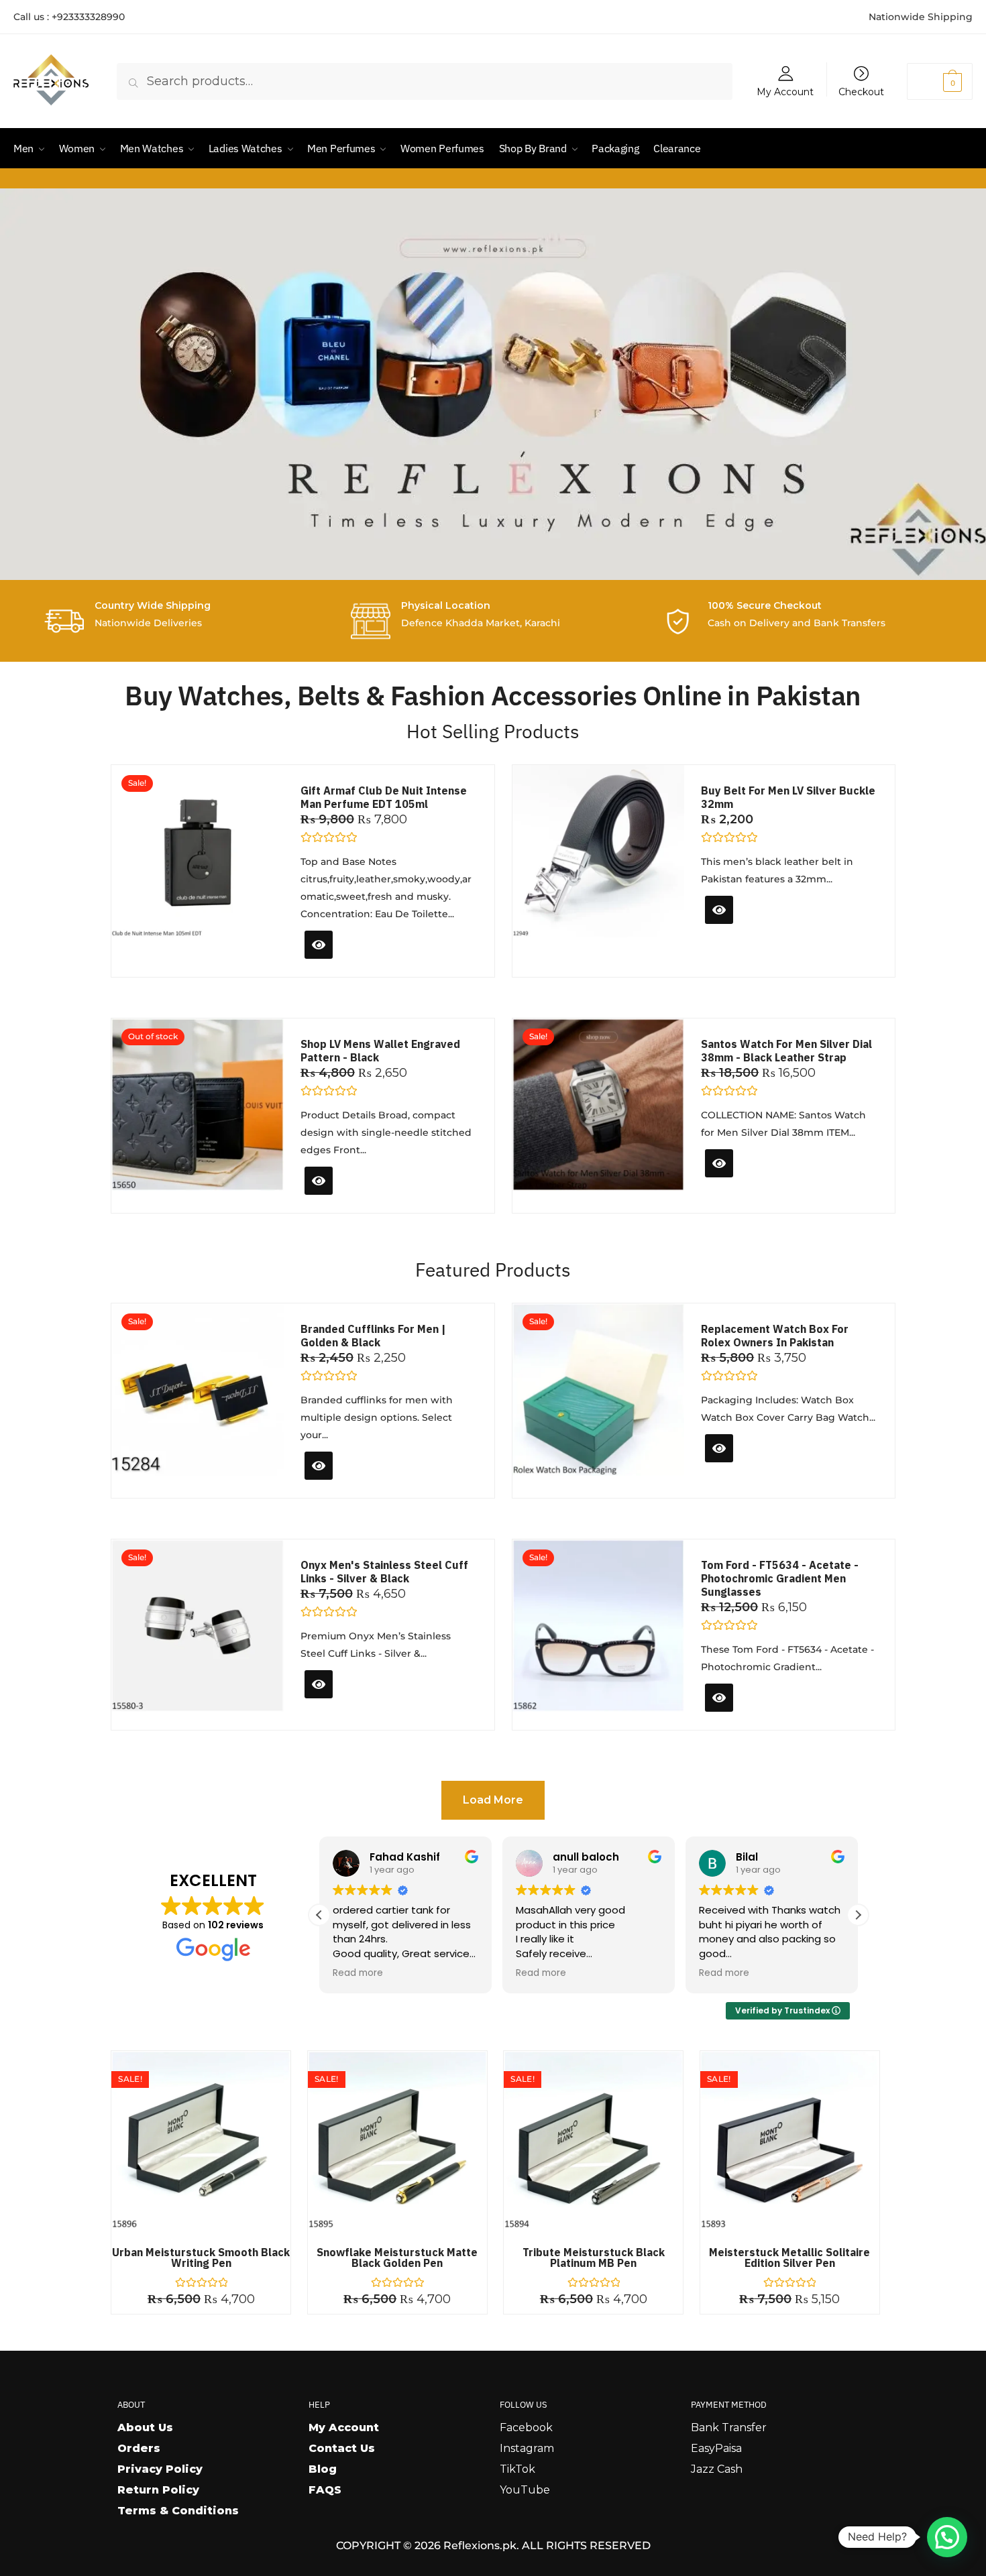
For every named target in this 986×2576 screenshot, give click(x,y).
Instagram (527, 2448)
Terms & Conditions (178, 2511)
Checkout (861, 91)
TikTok (517, 2469)
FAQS (325, 2490)
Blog (323, 2469)
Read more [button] (358, 1973)
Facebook (526, 2427)
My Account (785, 91)
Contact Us (342, 2448)
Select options (752, 933)
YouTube (525, 2490)
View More (340, 1198)
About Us (145, 2427)
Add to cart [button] (344, 962)
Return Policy (158, 2490)
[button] (858, 1915)
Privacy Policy (160, 2469)
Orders (139, 2448)
